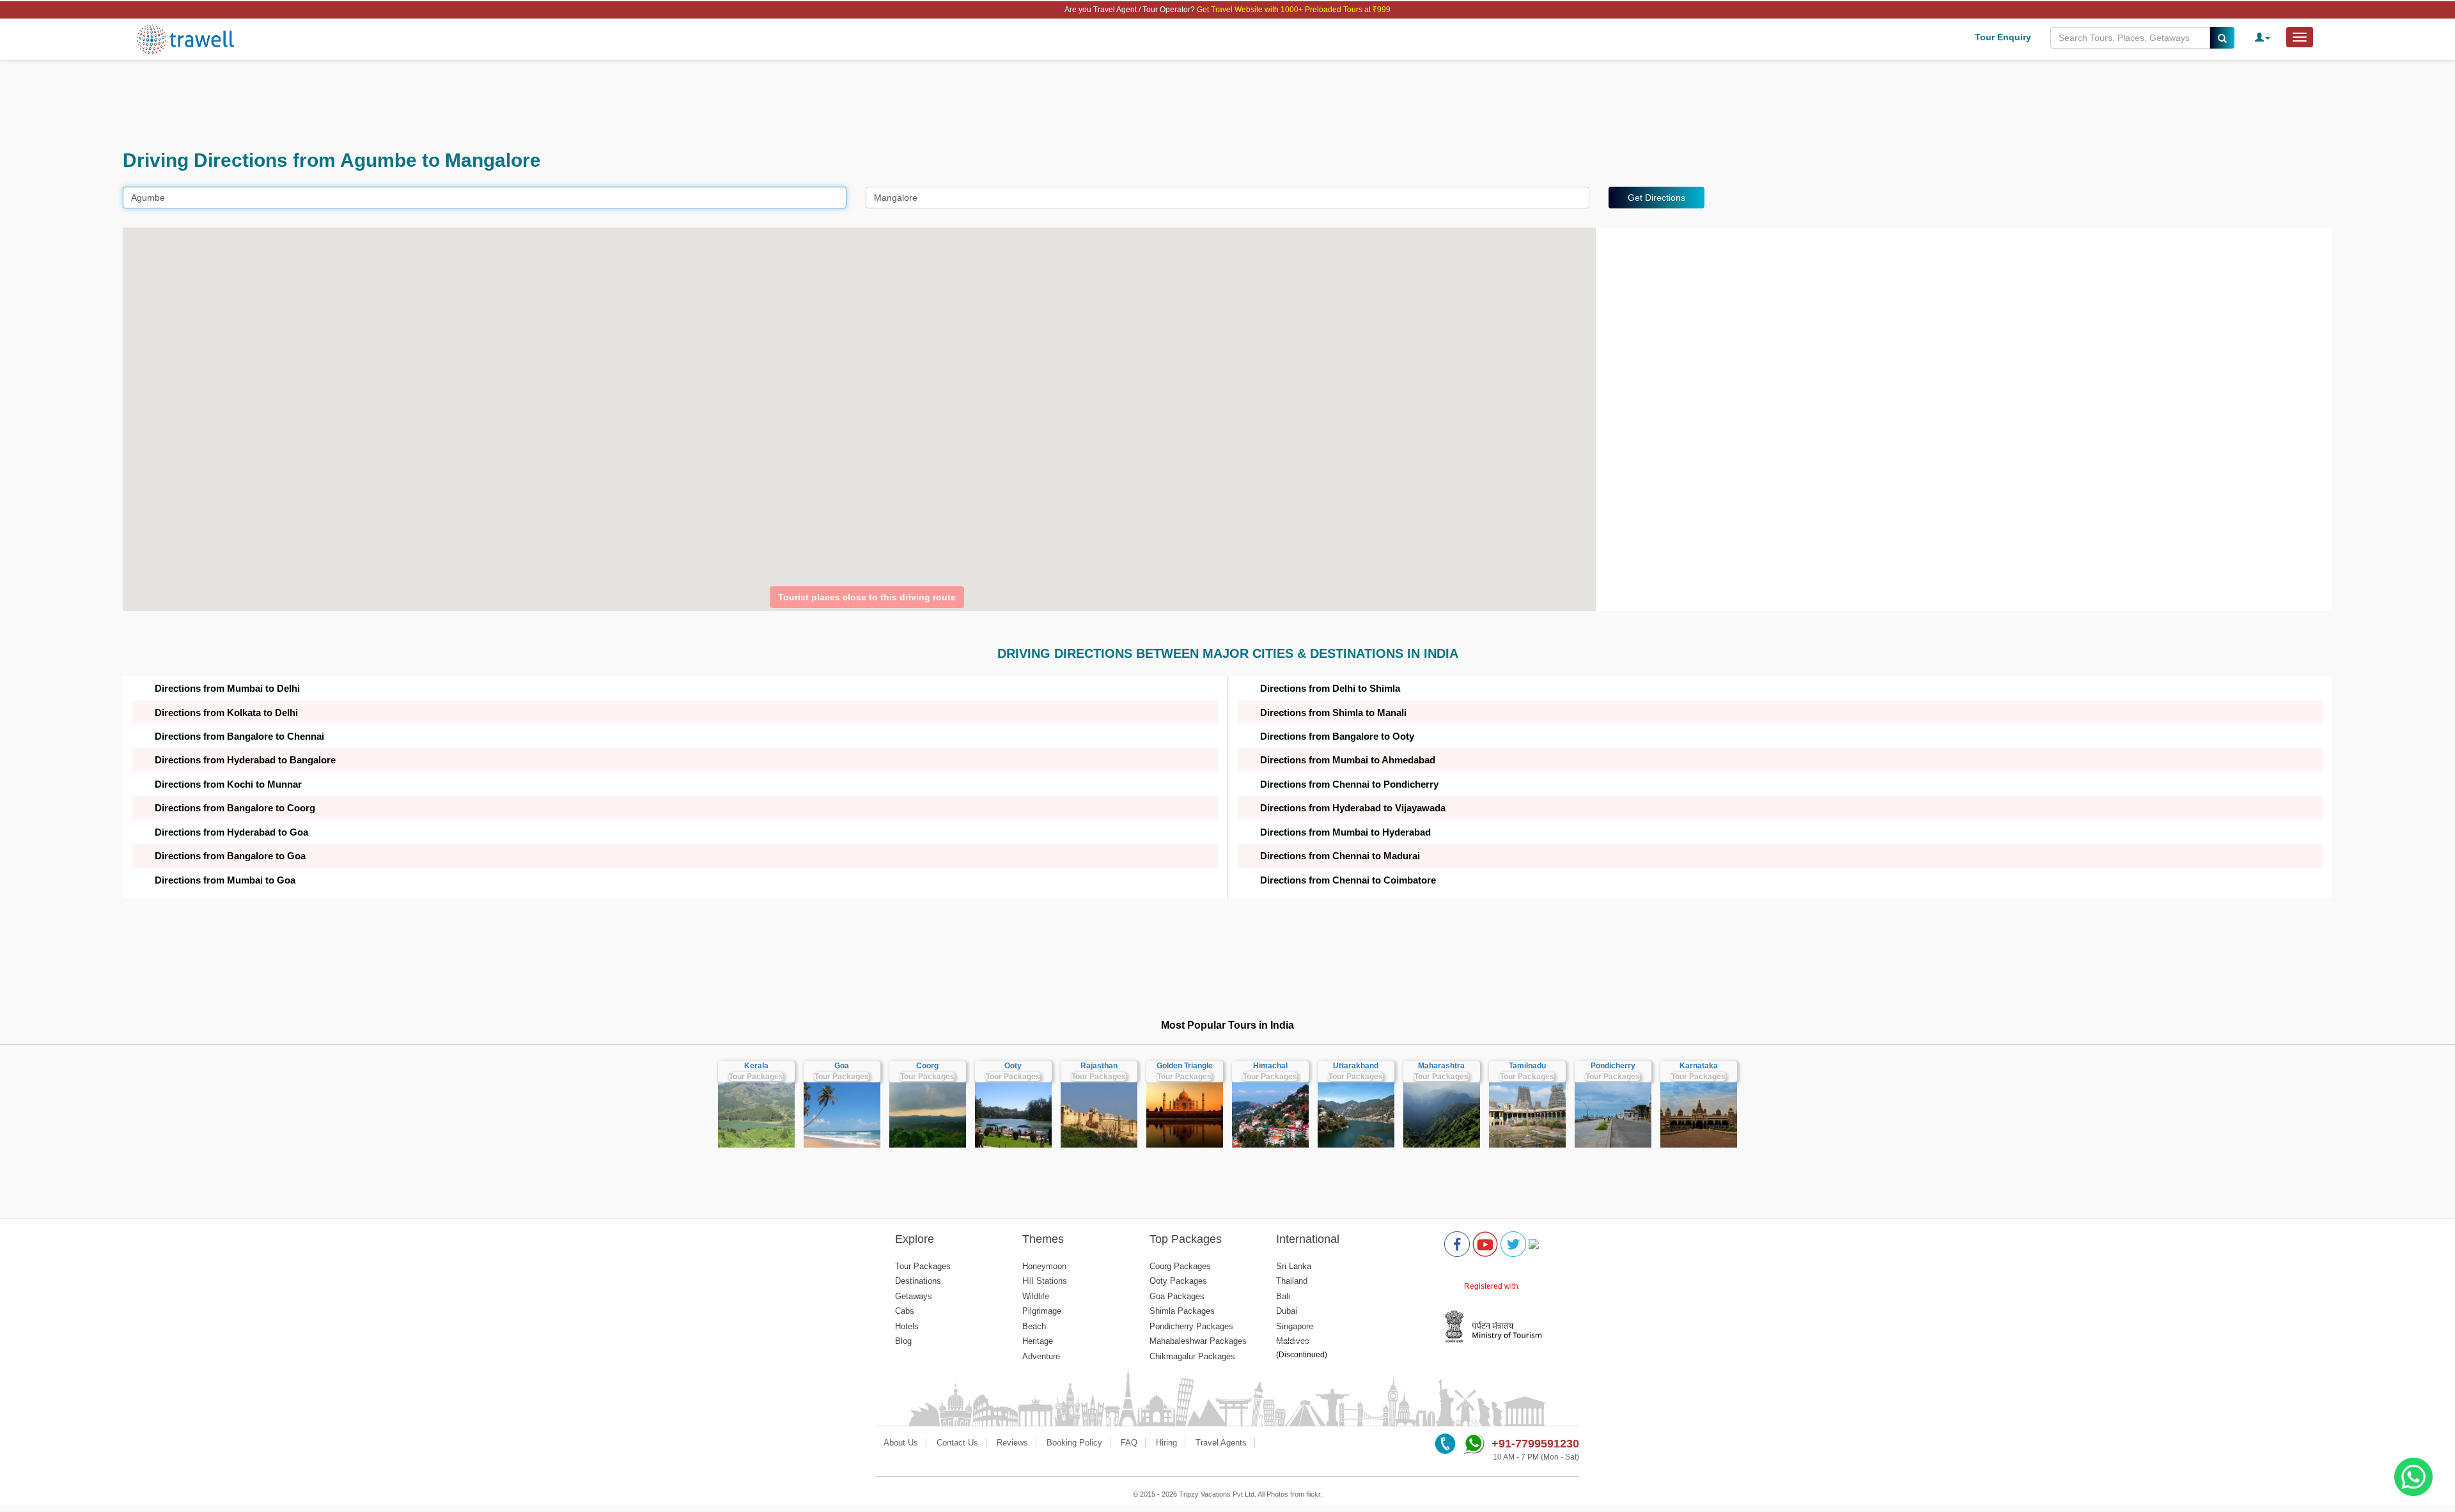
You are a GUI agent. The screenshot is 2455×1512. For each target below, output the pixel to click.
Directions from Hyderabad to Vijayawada (1353, 808)
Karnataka (1699, 1066)
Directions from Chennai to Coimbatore (1348, 880)
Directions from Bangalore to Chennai (239, 736)
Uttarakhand (1356, 1066)
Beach (1034, 1326)
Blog (903, 1341)
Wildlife (1036, 1296)
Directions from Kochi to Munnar (228, 784)
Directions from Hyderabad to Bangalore (245, 760)
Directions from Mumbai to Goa (225, 880)
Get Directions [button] (1656, 198)
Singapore (1295, 1326)
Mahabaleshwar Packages (1198, 1341)
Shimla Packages (1182, 1311)
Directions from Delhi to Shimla (1330, 688)
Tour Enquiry (2003, 37)
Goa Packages (1177, 1296)
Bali (1283, 1296)
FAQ (1129, 1443)
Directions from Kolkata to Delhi (226, 713)
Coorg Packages (1180, 1266)
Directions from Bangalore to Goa (230, 856)
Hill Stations (1045, 1281)
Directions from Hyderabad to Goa (231, 832)
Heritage (1038, 1341)
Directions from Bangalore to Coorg (235, 808)
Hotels (907, 1326)
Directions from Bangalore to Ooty (1337, 736)
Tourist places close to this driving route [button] (867, 597)
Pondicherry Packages (1191, 1326)
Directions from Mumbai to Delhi (227, 688)
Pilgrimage (1042, 1311)
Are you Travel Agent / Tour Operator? (1131, 10)
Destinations (918, 1281)
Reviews (1012, 1443)
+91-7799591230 (1535, 1444)
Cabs (905, 1311)
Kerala (756, 1066)
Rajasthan (1099, 1066)
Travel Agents (1221, 1443)
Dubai (1287, 1311)
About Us (901, 1443)
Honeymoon (1044, 1266)
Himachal (1270, 1066)
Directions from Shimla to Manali (1333, 713)
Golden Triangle (1185, 1066)
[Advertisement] (506, 105)
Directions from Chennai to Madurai (1340, 856)
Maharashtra (1441, 1066)
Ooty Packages (1178, 1281)
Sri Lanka (1294, 1266)
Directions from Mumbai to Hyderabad (1345, 832)
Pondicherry (1613, 1066)
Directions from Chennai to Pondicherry (1349, 784)
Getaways (914, 1296)
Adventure (1041, 1356)
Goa (842, 1066)
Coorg (927, 1066)
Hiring (1166, 1443)
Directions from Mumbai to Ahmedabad (1348, 760)
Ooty (1013, 1066)
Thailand (1292, 1281)
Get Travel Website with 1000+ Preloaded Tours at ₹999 (1294, 10)
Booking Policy (1074, 1443)
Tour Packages (756, 1077)
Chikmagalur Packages (1192, 1356)
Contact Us (957, 1443)
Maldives (1293, 1341)
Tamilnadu (1527, 1066)
